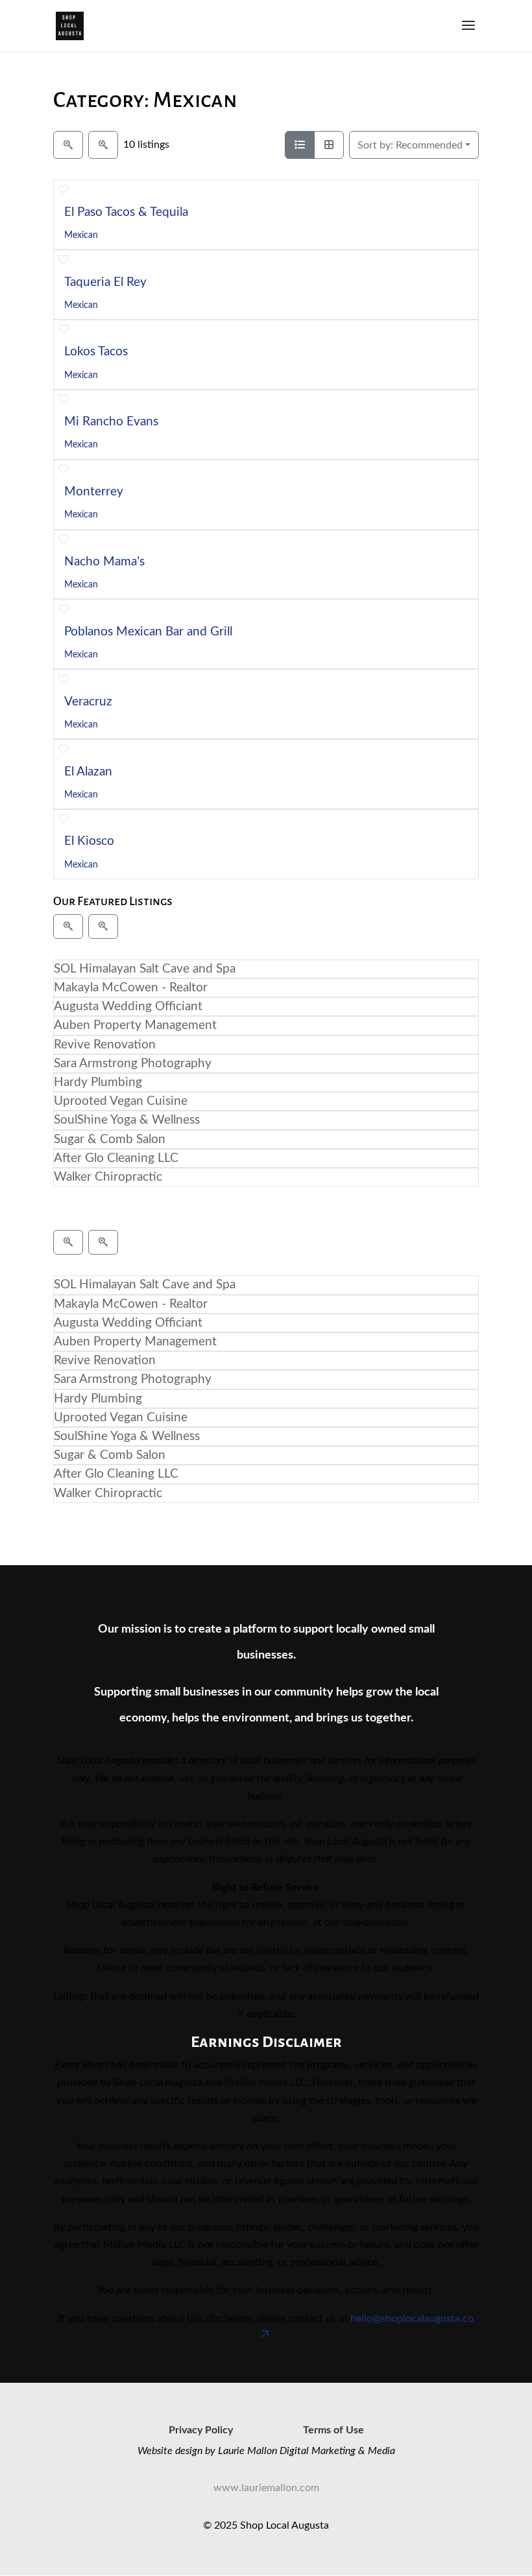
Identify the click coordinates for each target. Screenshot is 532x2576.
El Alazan (88, 772)
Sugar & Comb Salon (110, 1140)
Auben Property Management (135, 1025)
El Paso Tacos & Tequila (126, 212)
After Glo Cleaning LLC (116, 1158)
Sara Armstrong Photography (133, 1064)
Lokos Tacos (96, 352)
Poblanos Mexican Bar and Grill (148, 632)
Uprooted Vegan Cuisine (121, 1101)
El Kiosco (89, 841)
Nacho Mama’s (104, 562)
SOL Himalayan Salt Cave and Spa (145, 969)
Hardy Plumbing (98, 1082)
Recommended (410, 145)
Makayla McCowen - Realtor (131, 988)
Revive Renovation (105, 1045)
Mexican (81, 235)
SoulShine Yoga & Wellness (127, 1120)
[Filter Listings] (68, 145)
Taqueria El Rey (105, 282)
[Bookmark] (64, 190)
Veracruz (88, 702)
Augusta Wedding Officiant (128, 1007)
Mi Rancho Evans (111, 422)
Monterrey (94, 492)
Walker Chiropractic (108, 1177)
